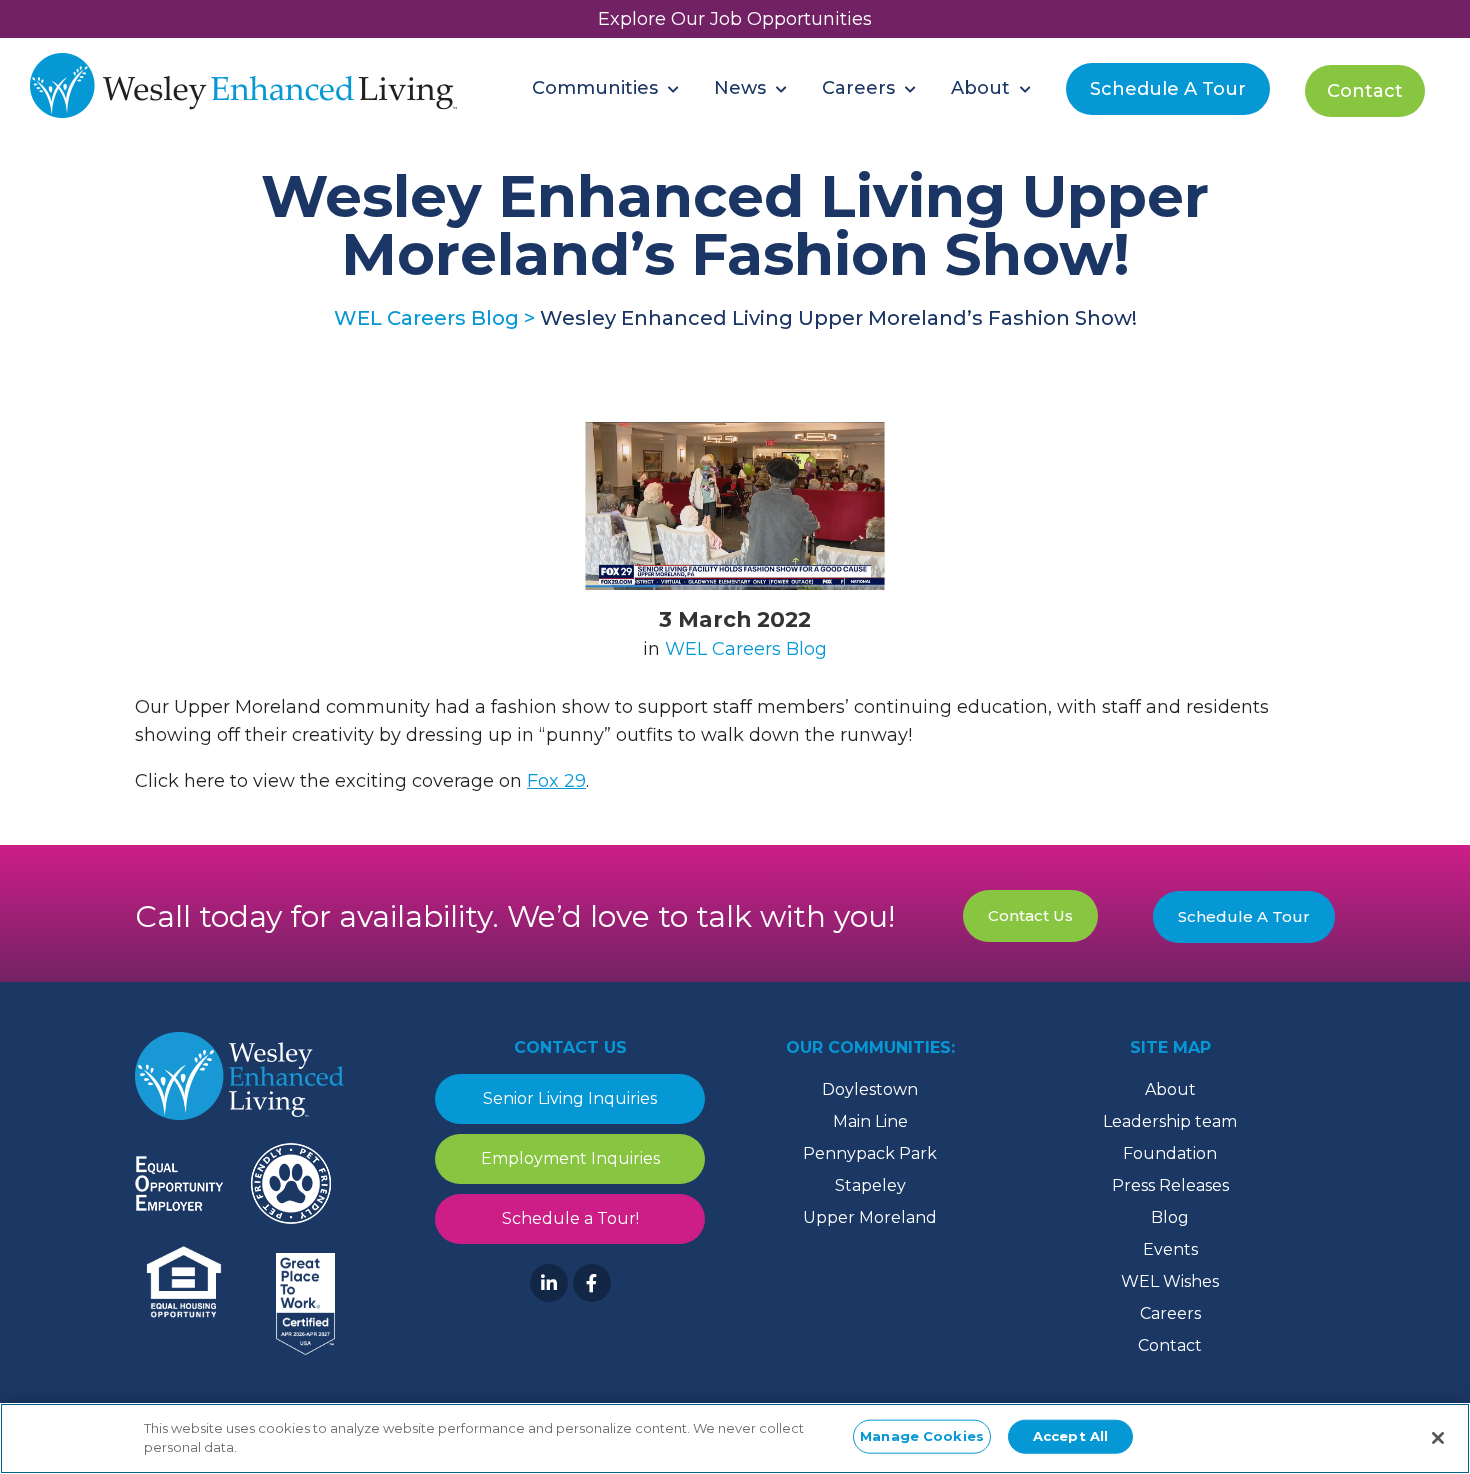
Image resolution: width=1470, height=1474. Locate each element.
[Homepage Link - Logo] (243, 88)
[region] (735, 1438)
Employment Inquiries (570, 1158)
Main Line (870, 1121)
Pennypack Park (870, 1153)
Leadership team (1170, 1121)
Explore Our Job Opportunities (735, 19)
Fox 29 (556, 781)
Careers (1170, 1313)
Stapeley (870, 1185)
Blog (1170, 1217)
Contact (1170, 1345)
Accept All (1070, 1436)
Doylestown (870, 1089)
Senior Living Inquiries (570, 1098)
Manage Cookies (922, 1436)
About (1170, 1089)
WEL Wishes (1170, 1281)
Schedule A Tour (1244, 916)
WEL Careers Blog (746, 649)
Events (1170, 1249)
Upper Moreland (870, 1217)
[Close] (1438, 1438)
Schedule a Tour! (570, 1218)
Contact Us (1030, 915)
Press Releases (1170, 1185)
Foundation (1170, 1153)
